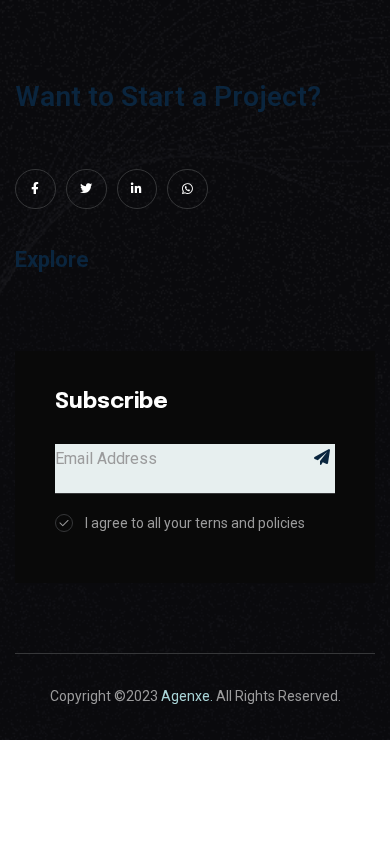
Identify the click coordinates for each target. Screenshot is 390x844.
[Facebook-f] (35, 189)
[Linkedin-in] (137, 189)
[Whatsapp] (187, 189)
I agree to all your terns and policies (195, 523)
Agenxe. (187, 696)
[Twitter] (86, 189)
